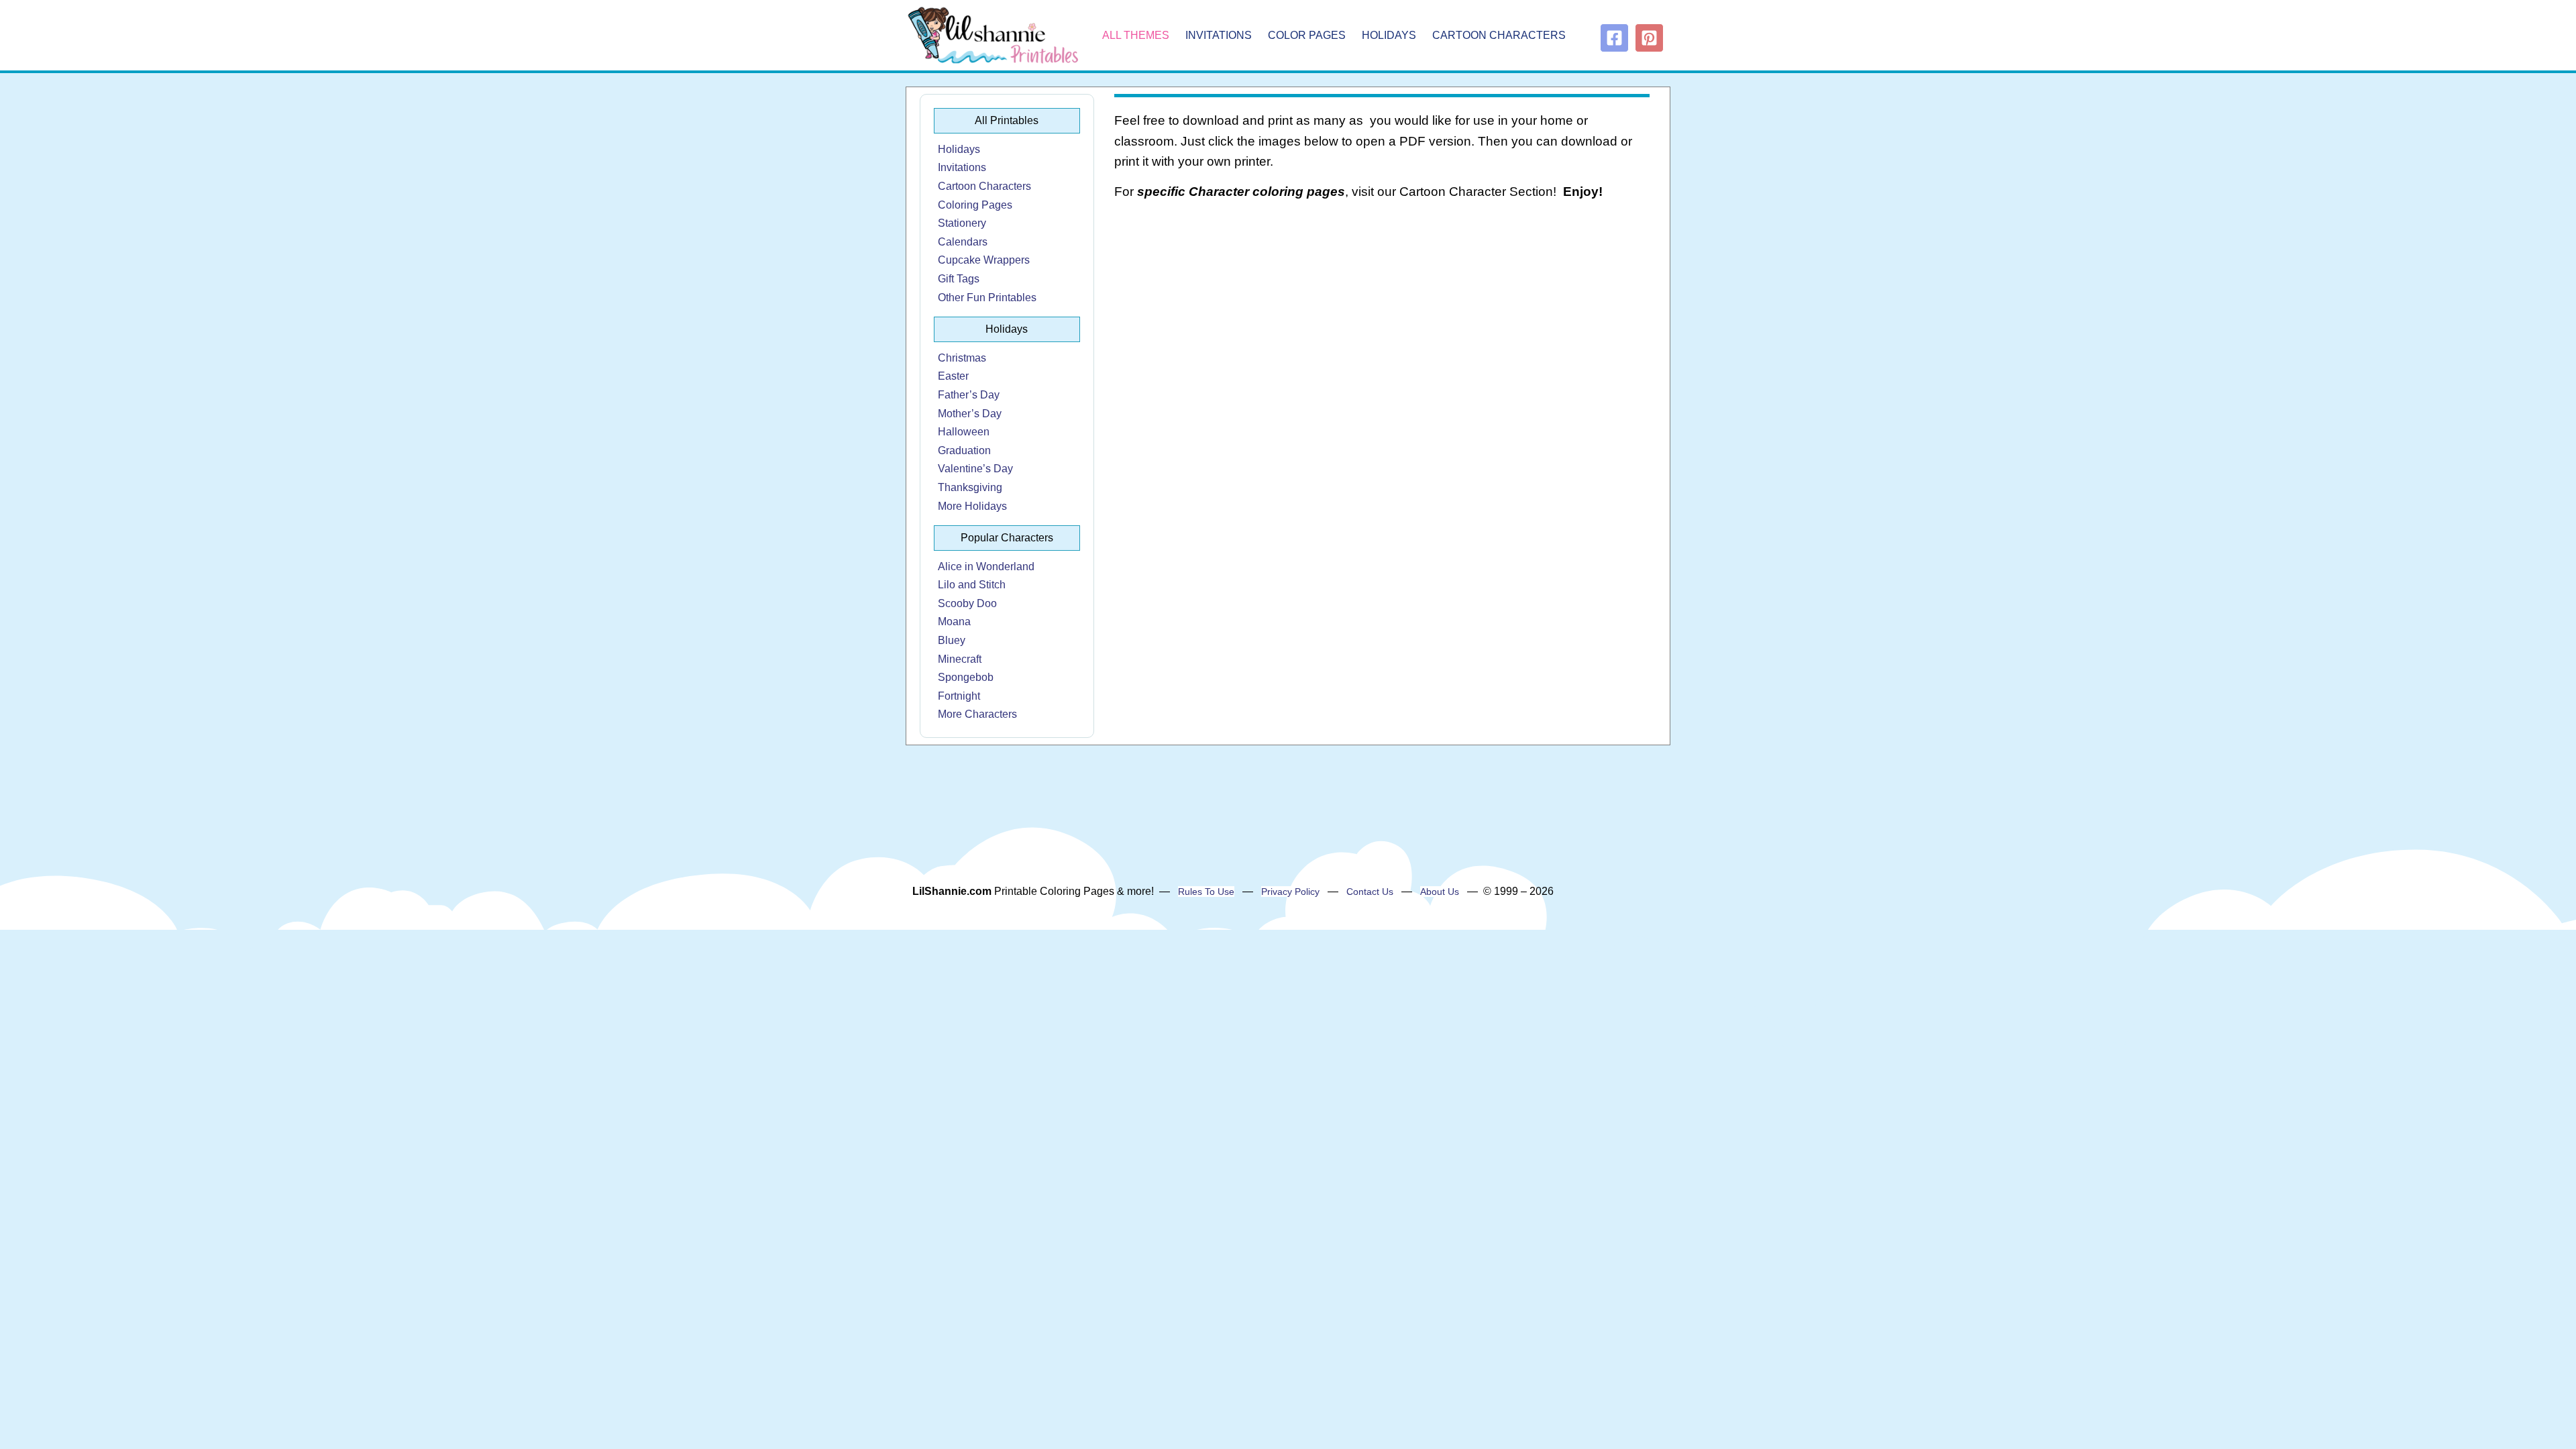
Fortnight (959, 696)
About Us (1440, 892)
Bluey (952, 640)
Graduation (964, 450)
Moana (954, 622)
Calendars (963, 242)
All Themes (1136, 35)
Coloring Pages (975, 205)
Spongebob (966, 677)
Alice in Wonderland (986, 567)
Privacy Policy (1290, 892)
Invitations (1219, 35)
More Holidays (972, 506)
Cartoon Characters (1499, 35)
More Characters (977, 714)
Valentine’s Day (975, 469)
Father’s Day (969, 395)
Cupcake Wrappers (984, 260)
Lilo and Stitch (972, 585)
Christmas (962, 358)
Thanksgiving (970, 487)
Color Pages (1307, 35)
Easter (953, 376)
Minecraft (960, 659)
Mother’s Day (970, 414)
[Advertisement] (1382, 319)
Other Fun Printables (987, 298)
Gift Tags (959, 279)
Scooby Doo (967, 603)
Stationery (962, 223)
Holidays (1389, 35)
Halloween (964, 432)
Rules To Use (1206, 892)
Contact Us (1370, 892)
